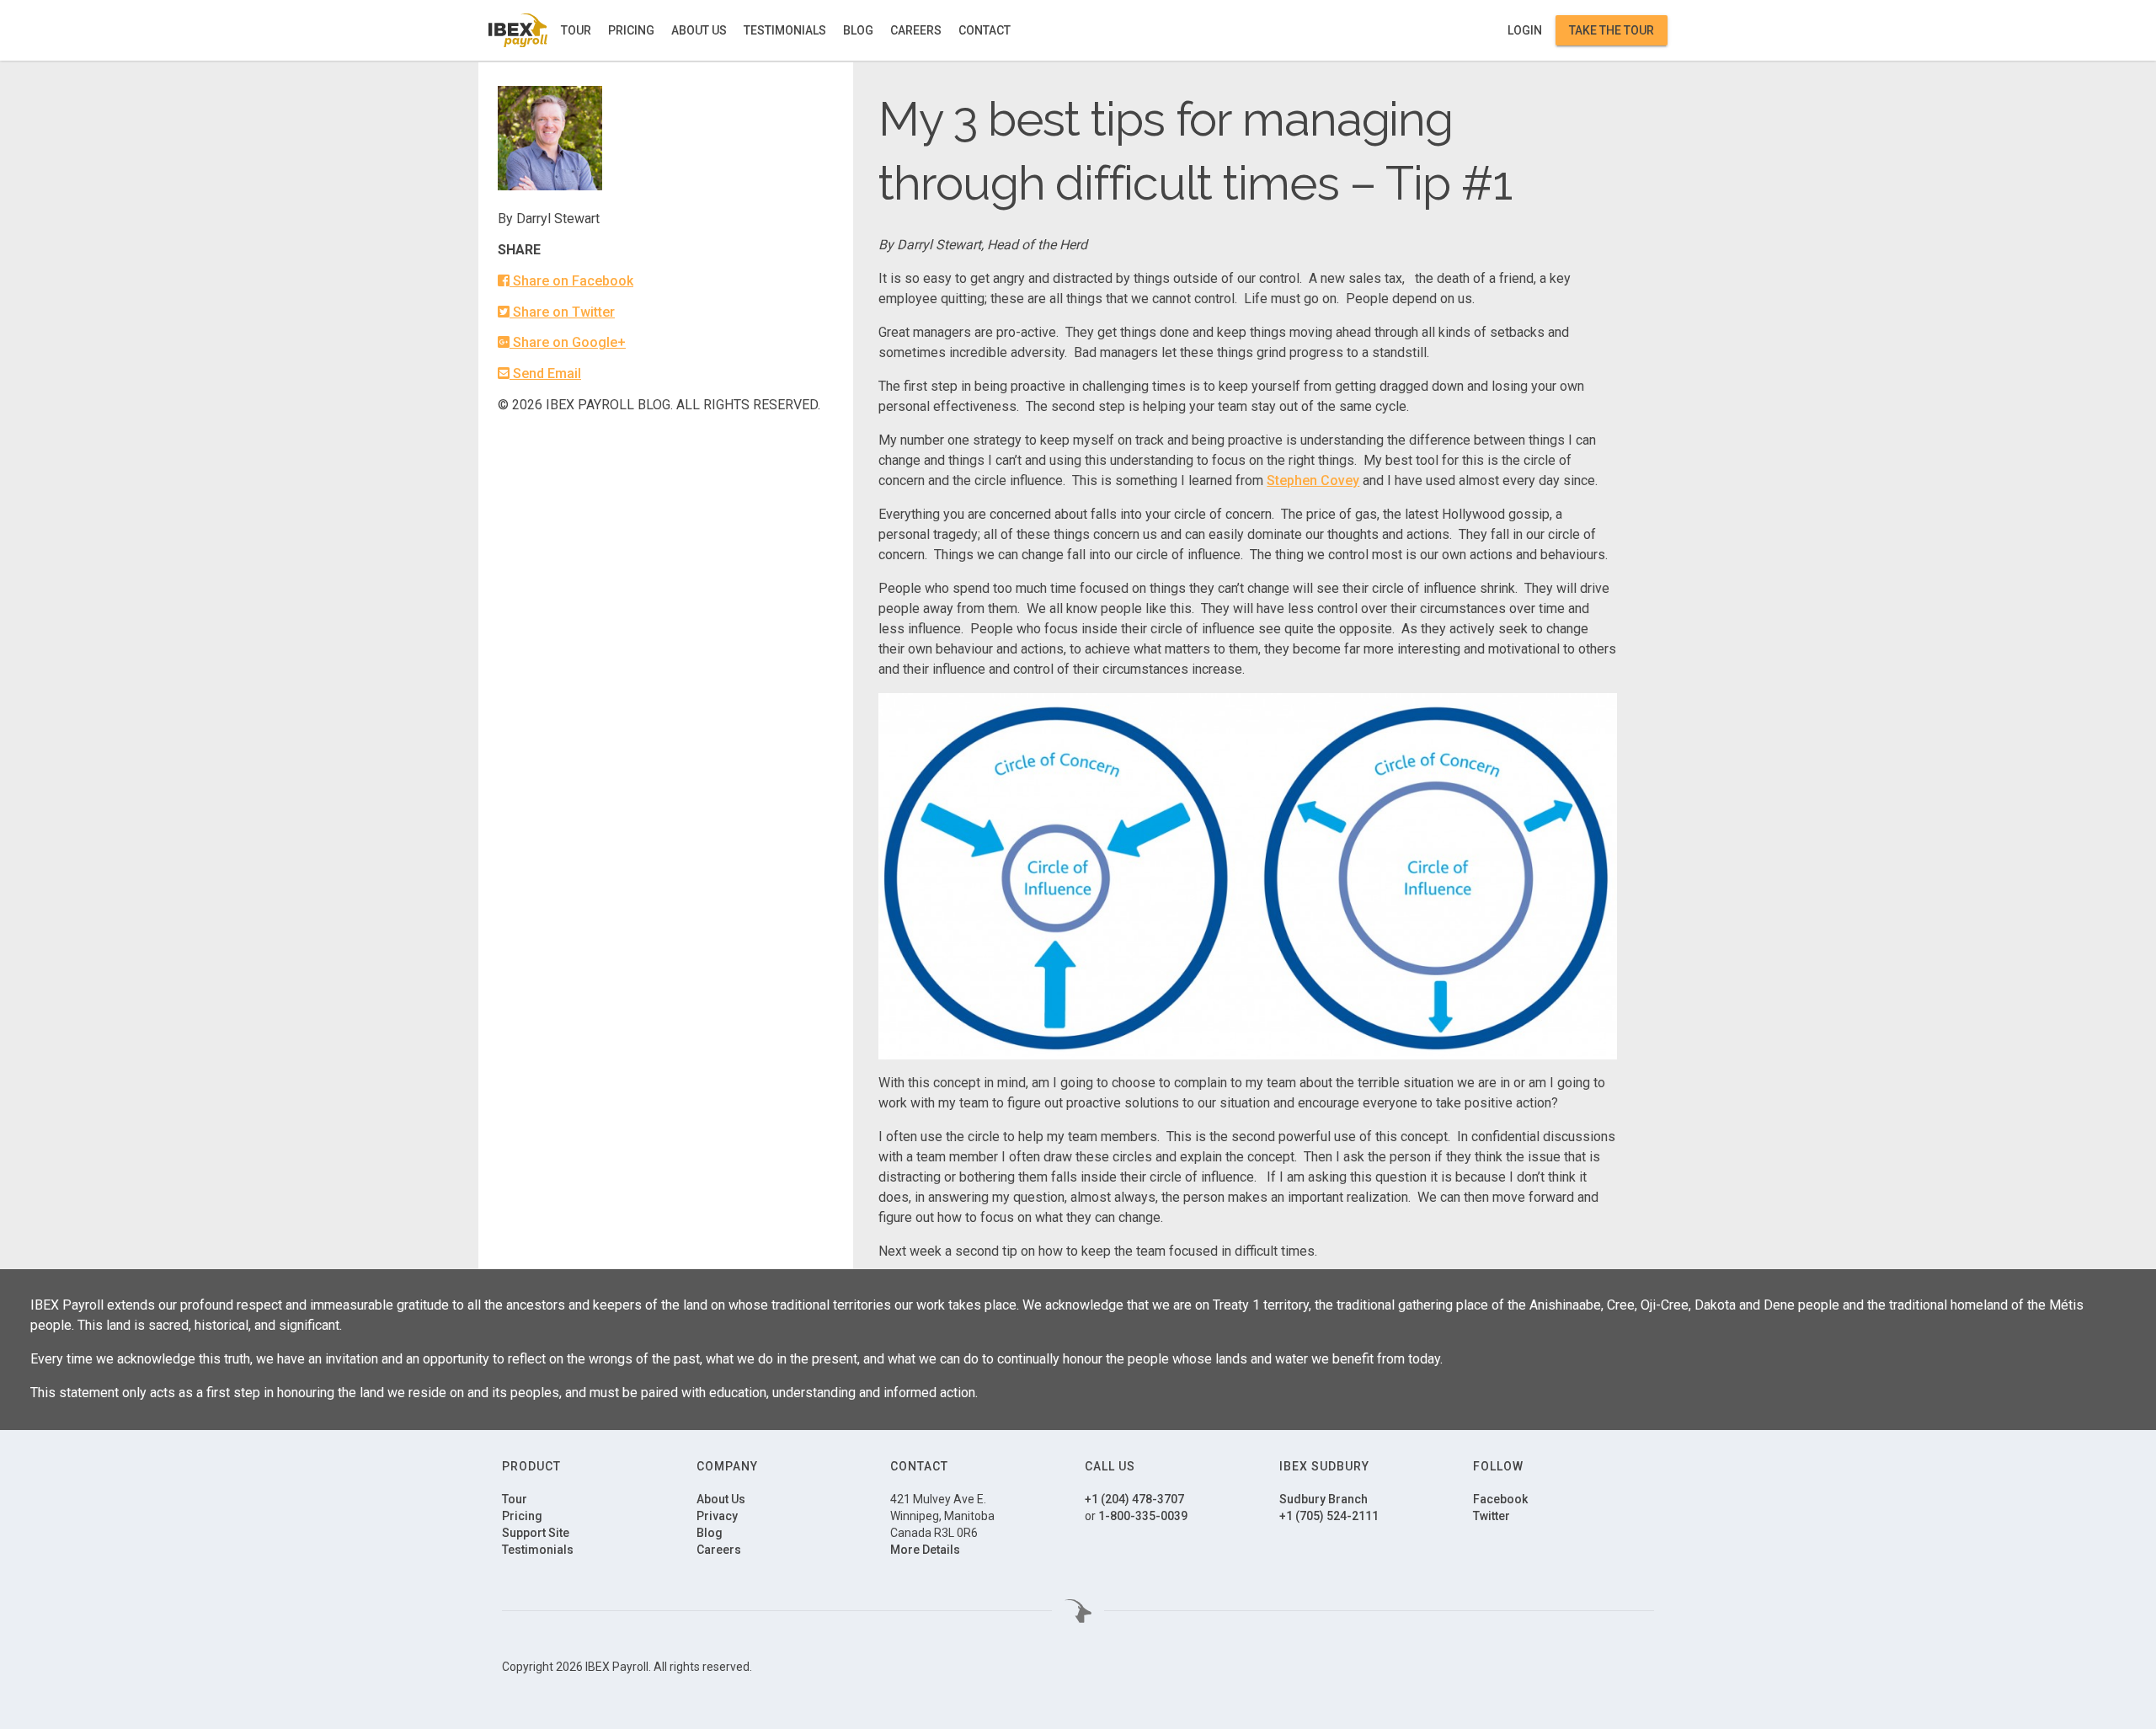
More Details (925, 1550)
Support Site (536, 1533)
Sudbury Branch (1323, 1499)
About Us (699, 30)
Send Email (545, 374)
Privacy (717, 1516)
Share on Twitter (562, 312)
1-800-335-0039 (1143, 1516)
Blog (858, 30)
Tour (576, 30)
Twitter (1492, 1516)
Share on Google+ (568, 342)
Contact (985, 30)
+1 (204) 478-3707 (1134, 1499)
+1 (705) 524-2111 (1329, 1516)
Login (1525, 30)
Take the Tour (1612, 30)
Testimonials (785, 30)
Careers (916, 30)
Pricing (631, 30)
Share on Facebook (571, 281)
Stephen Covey (1313, 480)
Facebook (1500, 1499)
